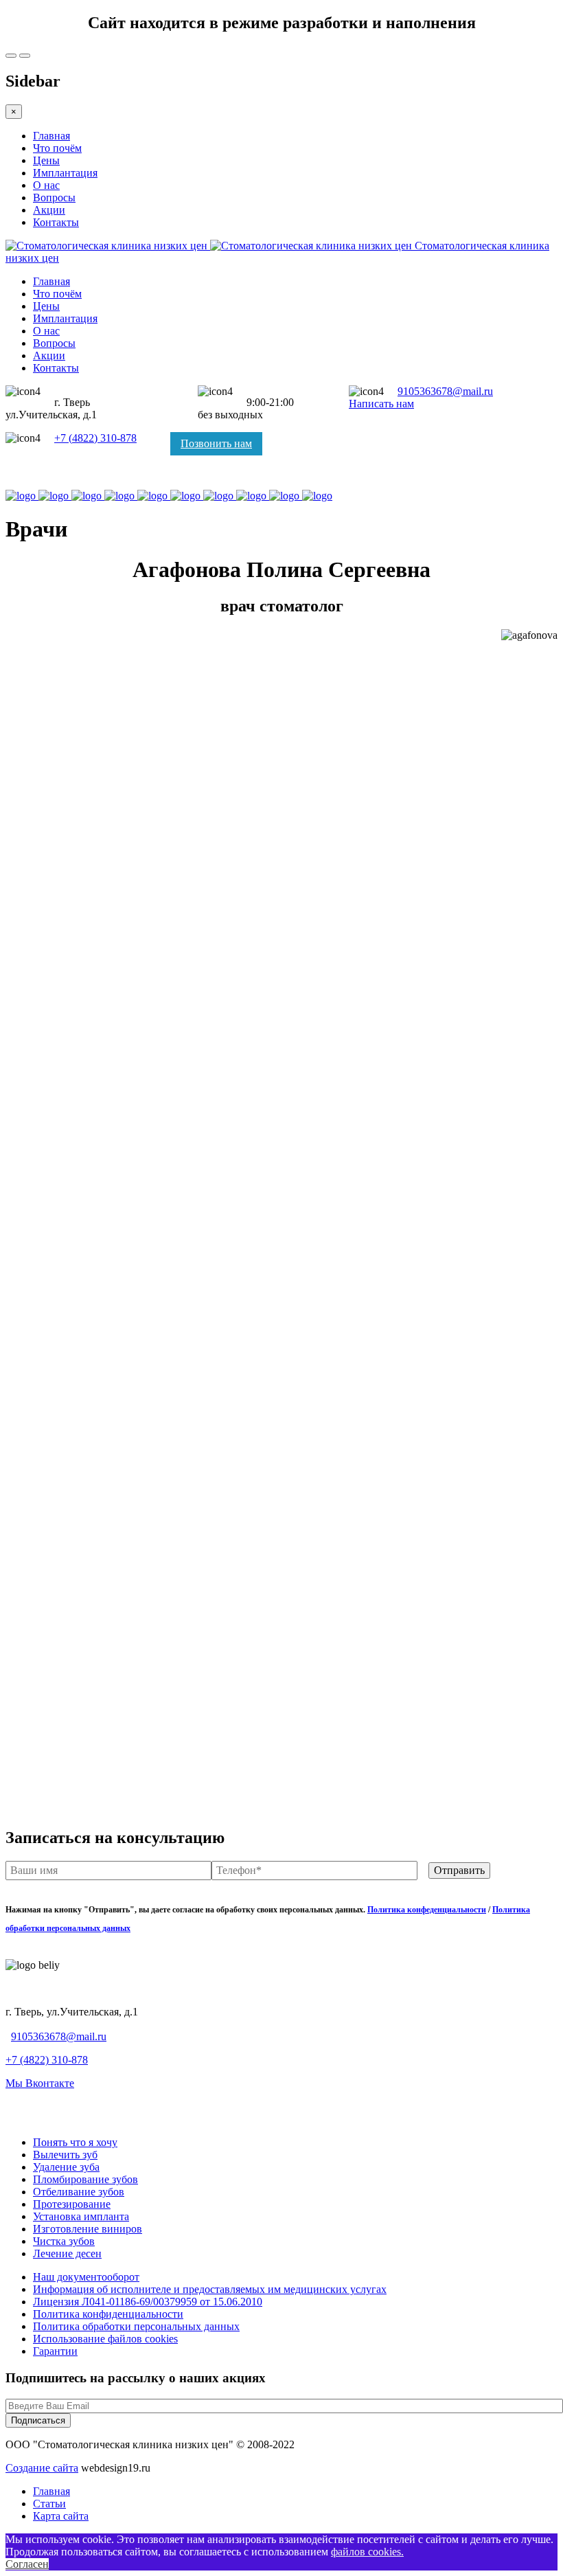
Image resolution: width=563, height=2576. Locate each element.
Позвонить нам (216, 443)
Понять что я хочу (75, 2142)
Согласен (27, 2564)
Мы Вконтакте (40, 2083)
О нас (46, 185)
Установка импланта (81, 2216)
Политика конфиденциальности (108, 2314)
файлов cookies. (367, 2552)
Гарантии (55, 2351)
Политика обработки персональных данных (136, 2326)
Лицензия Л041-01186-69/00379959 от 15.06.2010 (148, 2302)
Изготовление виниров (88, 2229)
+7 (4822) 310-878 (95, 438)
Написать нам (381, 404)
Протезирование (72, 2204)
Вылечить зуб (65, 2155)
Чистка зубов (64, 2241)
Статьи (49, 2504)
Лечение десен (67, 2253)
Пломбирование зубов (85, 2179)
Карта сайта (61, 2516)
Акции (49, 210)
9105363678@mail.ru (445, 391)
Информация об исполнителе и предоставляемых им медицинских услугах (210, 2289)
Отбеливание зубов (79, 2192)
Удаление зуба (66, 2167)
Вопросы (54, 197)
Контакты (56, 222)
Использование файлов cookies (105, 2339)
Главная (51, 136)
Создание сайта (42, 2468)
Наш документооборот (86, 2277)
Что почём (57, 148)
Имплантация (65, 173)
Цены (46, 160)
